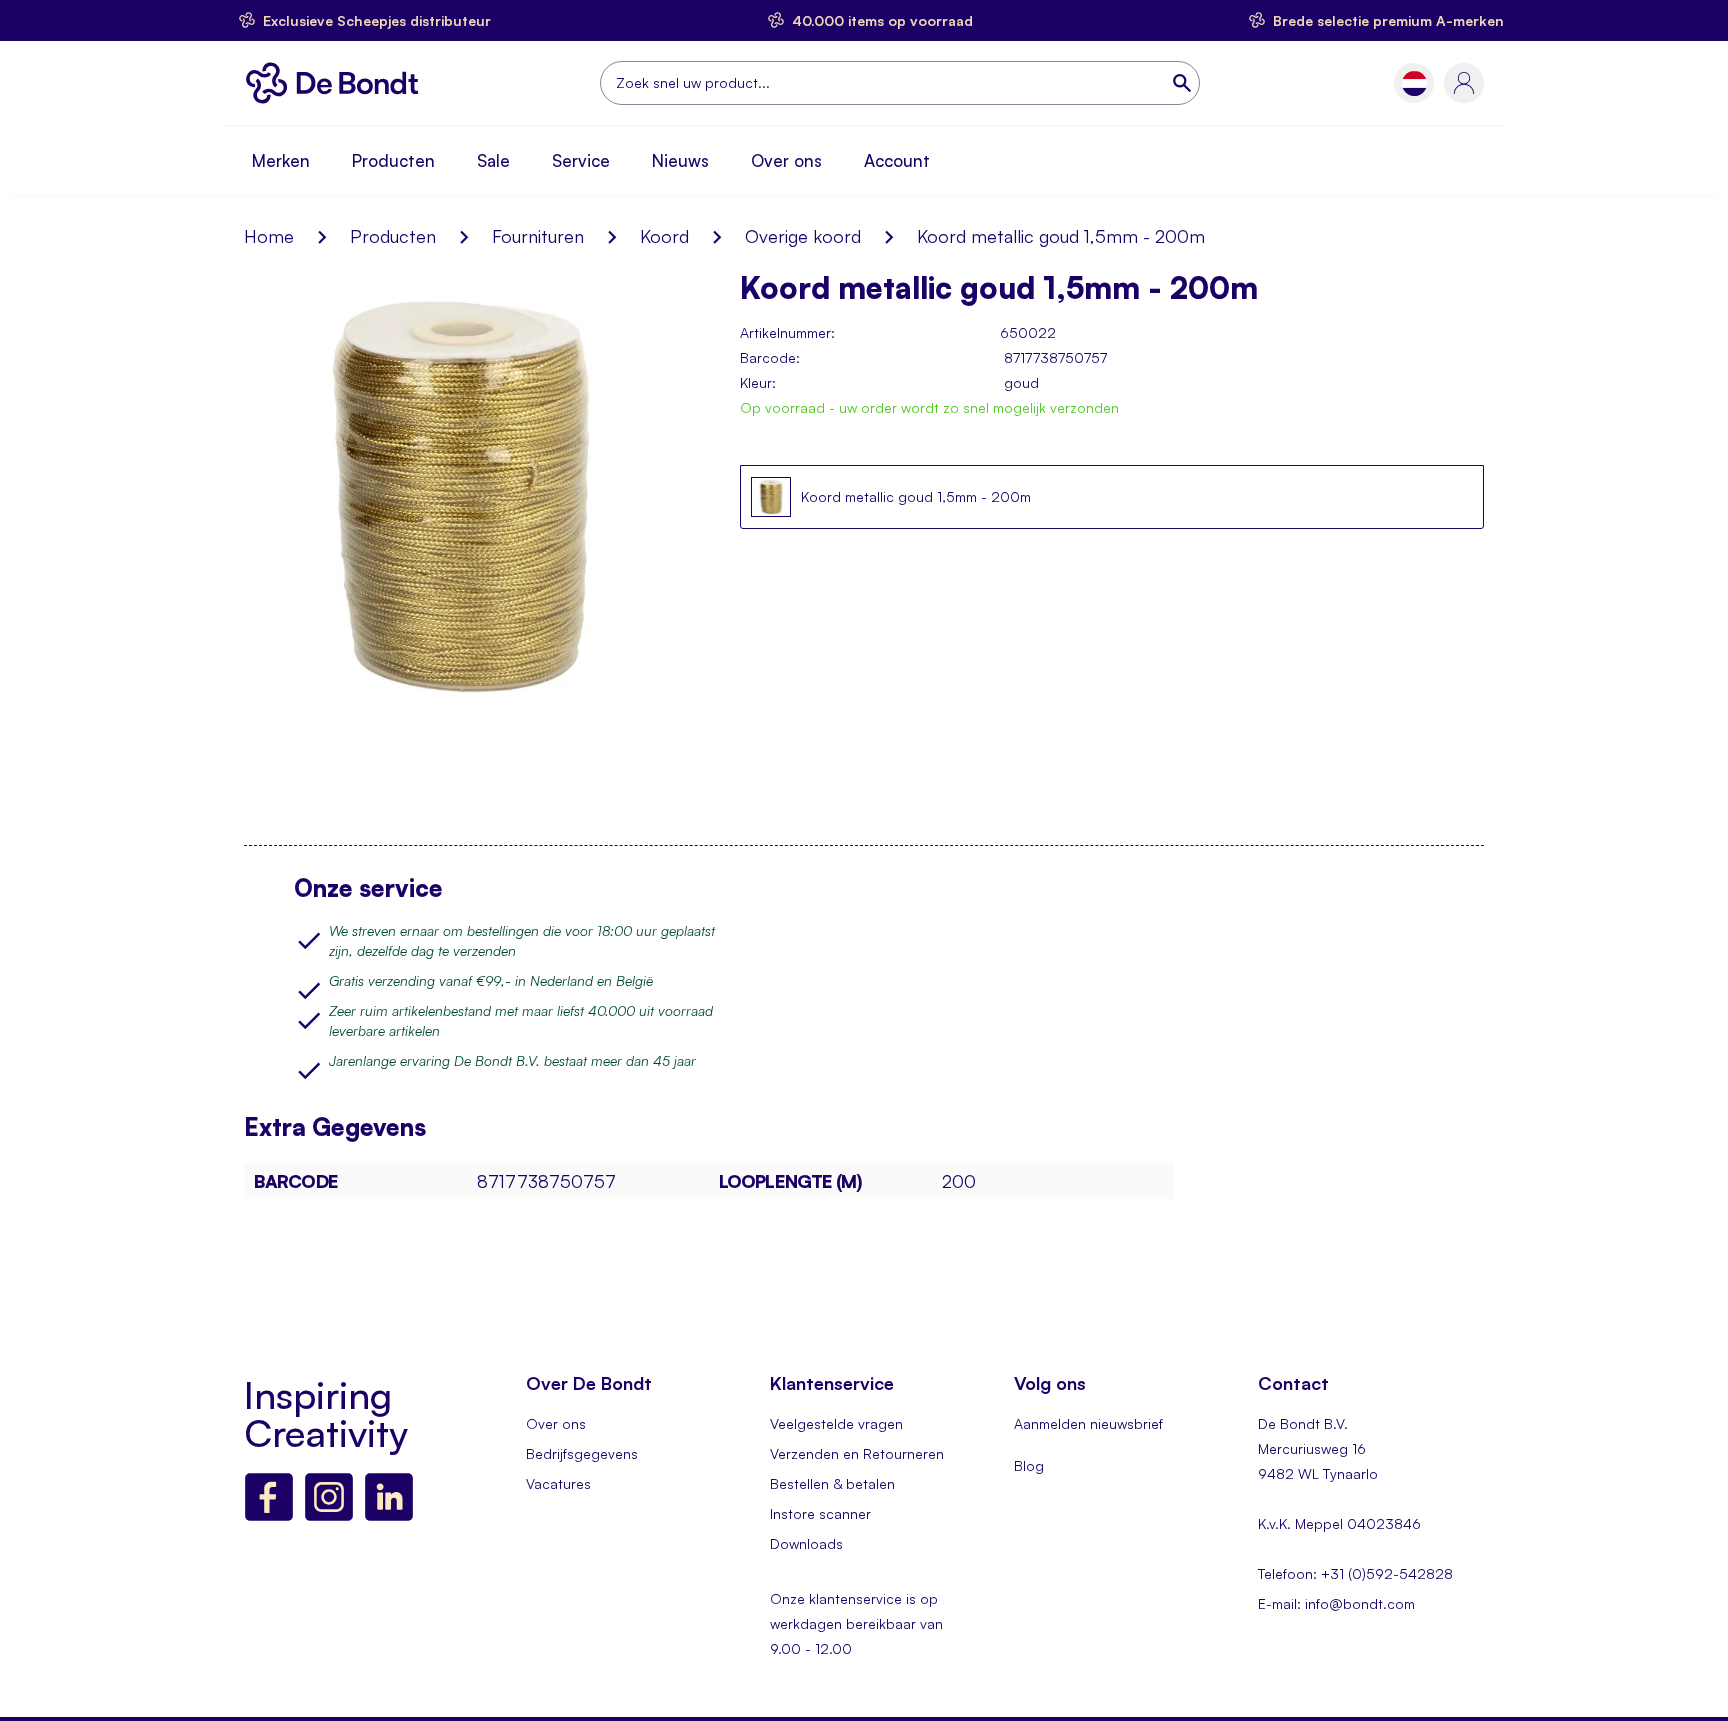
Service (581, 160)
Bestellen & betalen (832, 1483)
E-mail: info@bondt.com (1336, 1603)
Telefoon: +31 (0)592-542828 (1355, 1573)
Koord (664, 236)
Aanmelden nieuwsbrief (1088, 1423)
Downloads (806, 1543)
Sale (493, 160)
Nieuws (680, 160)
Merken (281, 160)
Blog (1029, 1465)
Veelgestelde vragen (836, 1423)
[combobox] (900, 83)
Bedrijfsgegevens (582, 1453)
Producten (393, 160)
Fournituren (538, 236)
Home (269, 236)
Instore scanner (820, 1513)
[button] (1414, 83)
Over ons (786, 160)
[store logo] (337, 83)
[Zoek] (1184, 83)
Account (897, 160)
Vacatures (558, 1483)
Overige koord (803, 236)
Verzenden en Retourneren (857, 1453)
